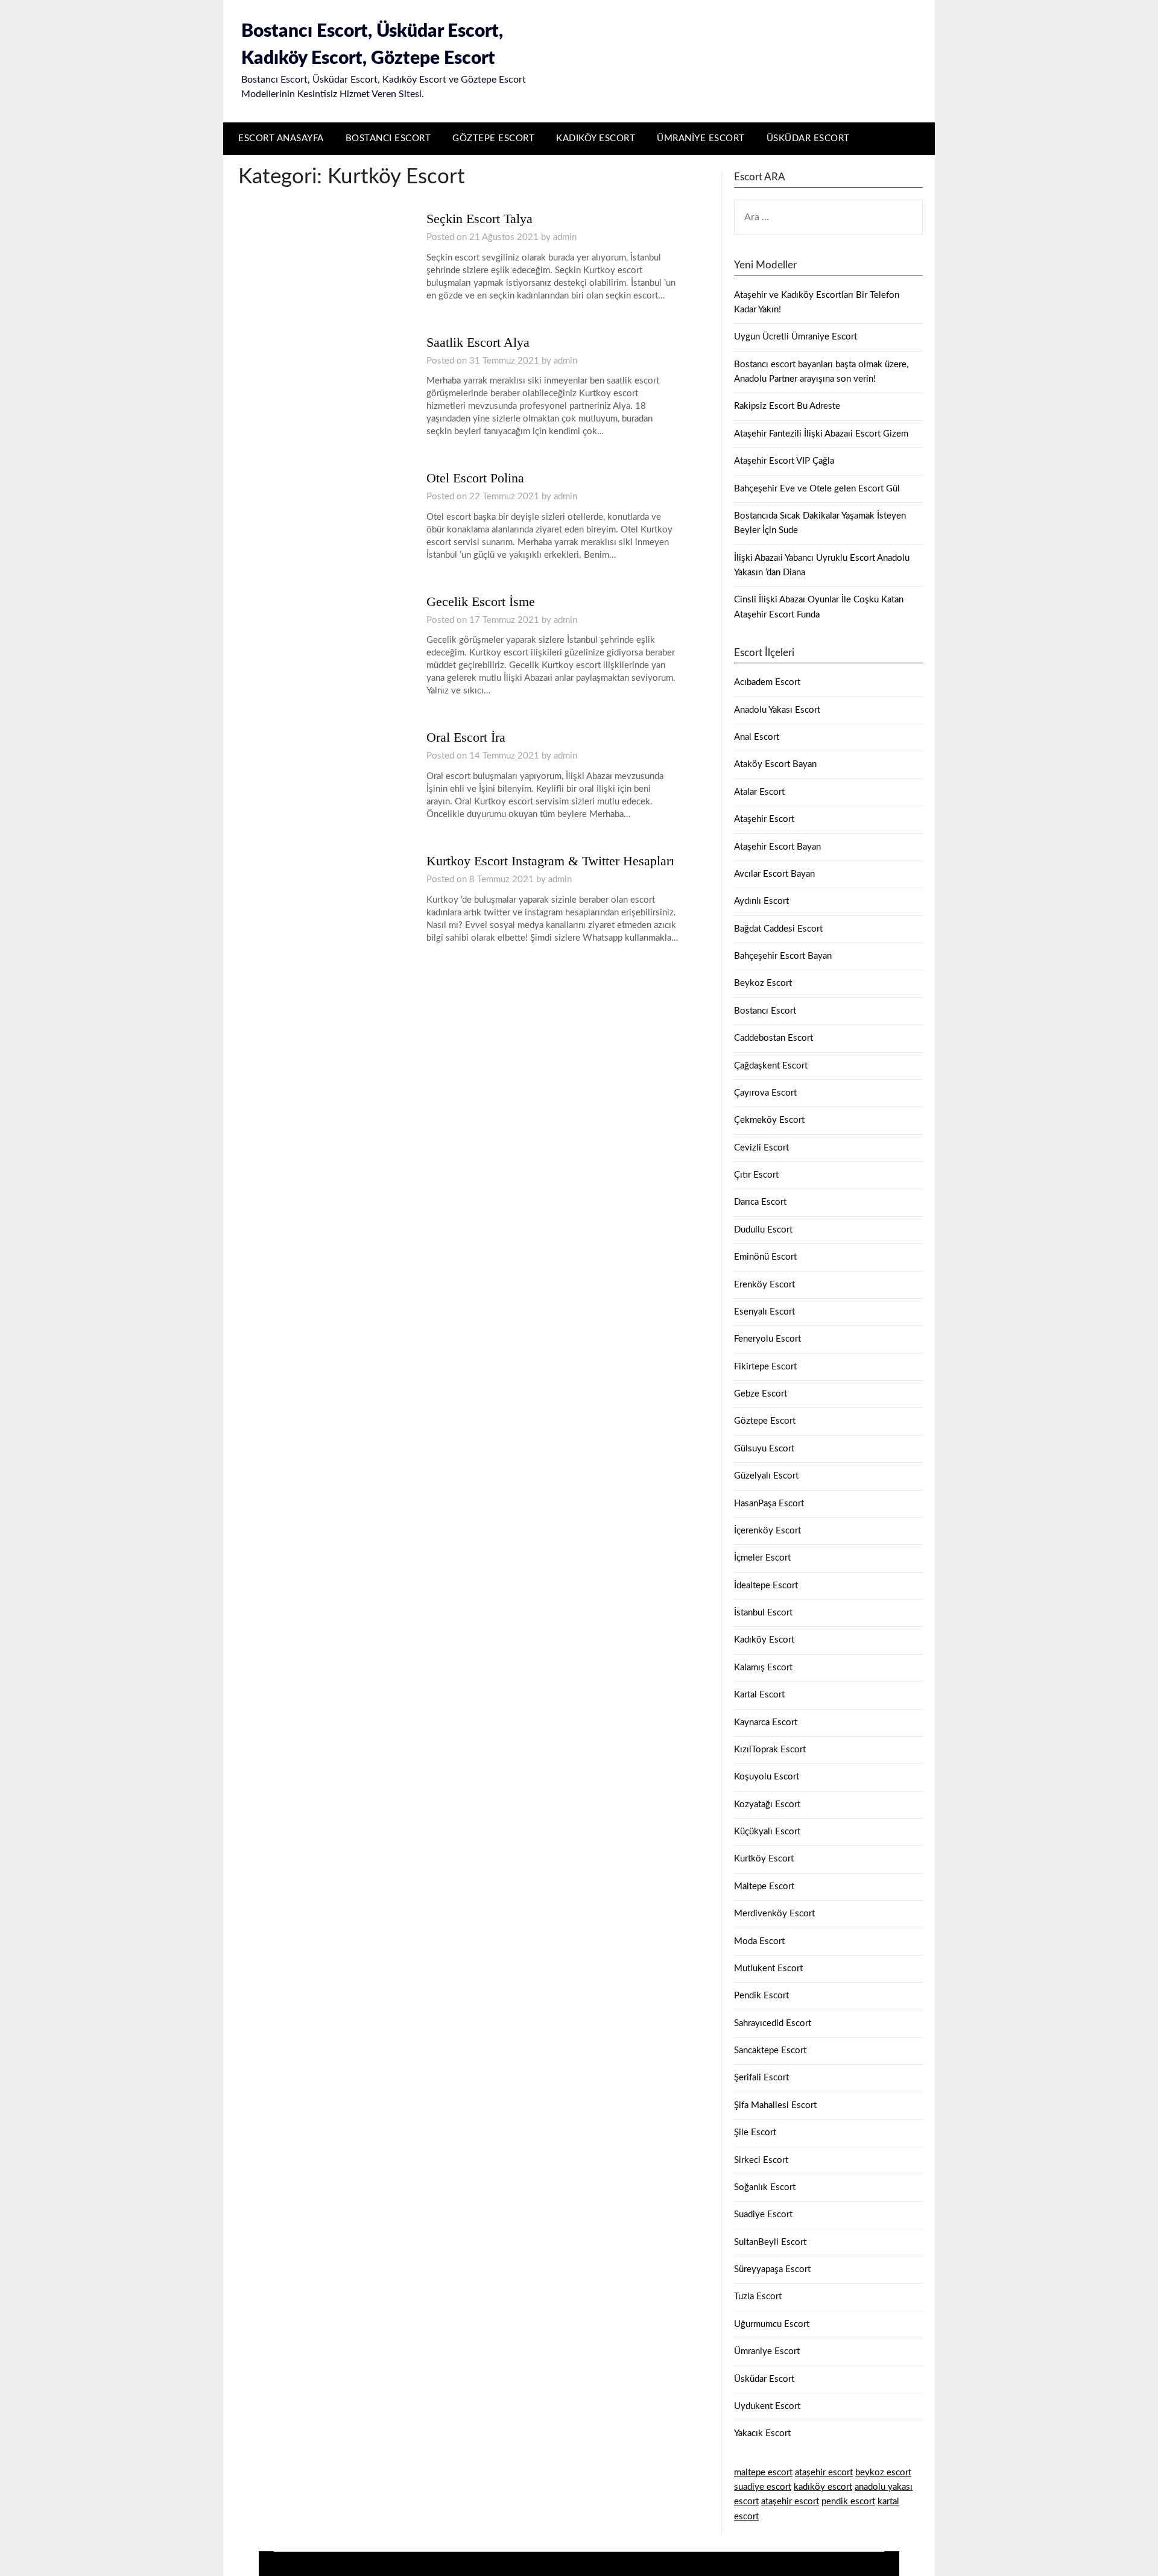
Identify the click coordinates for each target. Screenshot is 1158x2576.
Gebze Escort (761, 1394)
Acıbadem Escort (767, 682)
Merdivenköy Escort (774, 1914)
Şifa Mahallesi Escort (775, 2105)
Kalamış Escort (763, 1668)
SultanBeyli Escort (770, 2242)
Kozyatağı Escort (767, 1804)
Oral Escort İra (466, 737)
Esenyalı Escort (764, 1312)
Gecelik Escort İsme (481, 601)
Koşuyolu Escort (767, 1777)
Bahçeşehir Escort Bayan (783, 956)
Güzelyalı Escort (766, 1476)
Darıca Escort (760, 1202)
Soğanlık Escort (765, 2187)
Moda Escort (759, 1941)
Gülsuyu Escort (764, 1449)
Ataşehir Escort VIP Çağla (784, 461)
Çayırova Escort (765, 1093)
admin (565, 237)
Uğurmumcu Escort (772, 2324)
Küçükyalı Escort (767, 1832)
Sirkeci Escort (761, 2160)
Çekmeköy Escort (769, 1120)
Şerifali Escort (761, 2078)
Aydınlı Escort (761, 901)
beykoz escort (883, 2473)
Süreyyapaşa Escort (772, 2269)
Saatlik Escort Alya (478, 342)
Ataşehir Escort (764, 819)
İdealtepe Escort (766, 1586)
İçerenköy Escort (767, 1531)
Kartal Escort (759, 1695)
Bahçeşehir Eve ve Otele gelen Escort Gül (817, 489)
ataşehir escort (824, 2473)
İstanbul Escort (763, 1613)
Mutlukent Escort (768, 1968)
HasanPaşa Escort (769, 1504)
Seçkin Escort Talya (479, 219)
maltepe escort (763, 2473)
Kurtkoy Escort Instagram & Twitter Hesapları (550, 861)
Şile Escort (755, 2132)
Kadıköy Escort (596, 138)
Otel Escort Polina (475, 478)
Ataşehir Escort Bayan (777, 847)
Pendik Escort (761, 1996)
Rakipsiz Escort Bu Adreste (787, 406)
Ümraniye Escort (701, 138)
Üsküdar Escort (808, 138)
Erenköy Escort (764, 1285)
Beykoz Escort (763, 983)
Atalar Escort (759, 792)
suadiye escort (763, 2487)
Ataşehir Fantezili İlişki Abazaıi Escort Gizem (821, 434)
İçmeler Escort (762, 1558)
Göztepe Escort (493, 138)
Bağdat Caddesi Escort (778, 929)
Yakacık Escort (762, 2433)
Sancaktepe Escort (770, 2050)
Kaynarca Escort (766, 1722)
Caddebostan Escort (774, 1038)
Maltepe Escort (764, 1886)
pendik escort (848, 2502)
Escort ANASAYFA (281, 138)
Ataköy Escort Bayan (775, 764)
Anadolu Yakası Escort (777, 710)
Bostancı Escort (388, 138)
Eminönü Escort (765, 1257)
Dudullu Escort (763, 1230)
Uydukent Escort (767, 2406)
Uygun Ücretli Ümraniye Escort (796, 337)
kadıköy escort (823, 2487)
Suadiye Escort (763, 2215)
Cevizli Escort (761, 1148)
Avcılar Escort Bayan (774, 874)
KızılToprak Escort (770, 1750)
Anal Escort (757, 737)
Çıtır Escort (756, 1175)
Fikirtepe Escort (765, 1367)
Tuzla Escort (758, 2297)
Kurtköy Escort (764, 1859)
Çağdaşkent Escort (771, 1066)
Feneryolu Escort (767, 1339)
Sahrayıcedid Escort (773, 2023)
